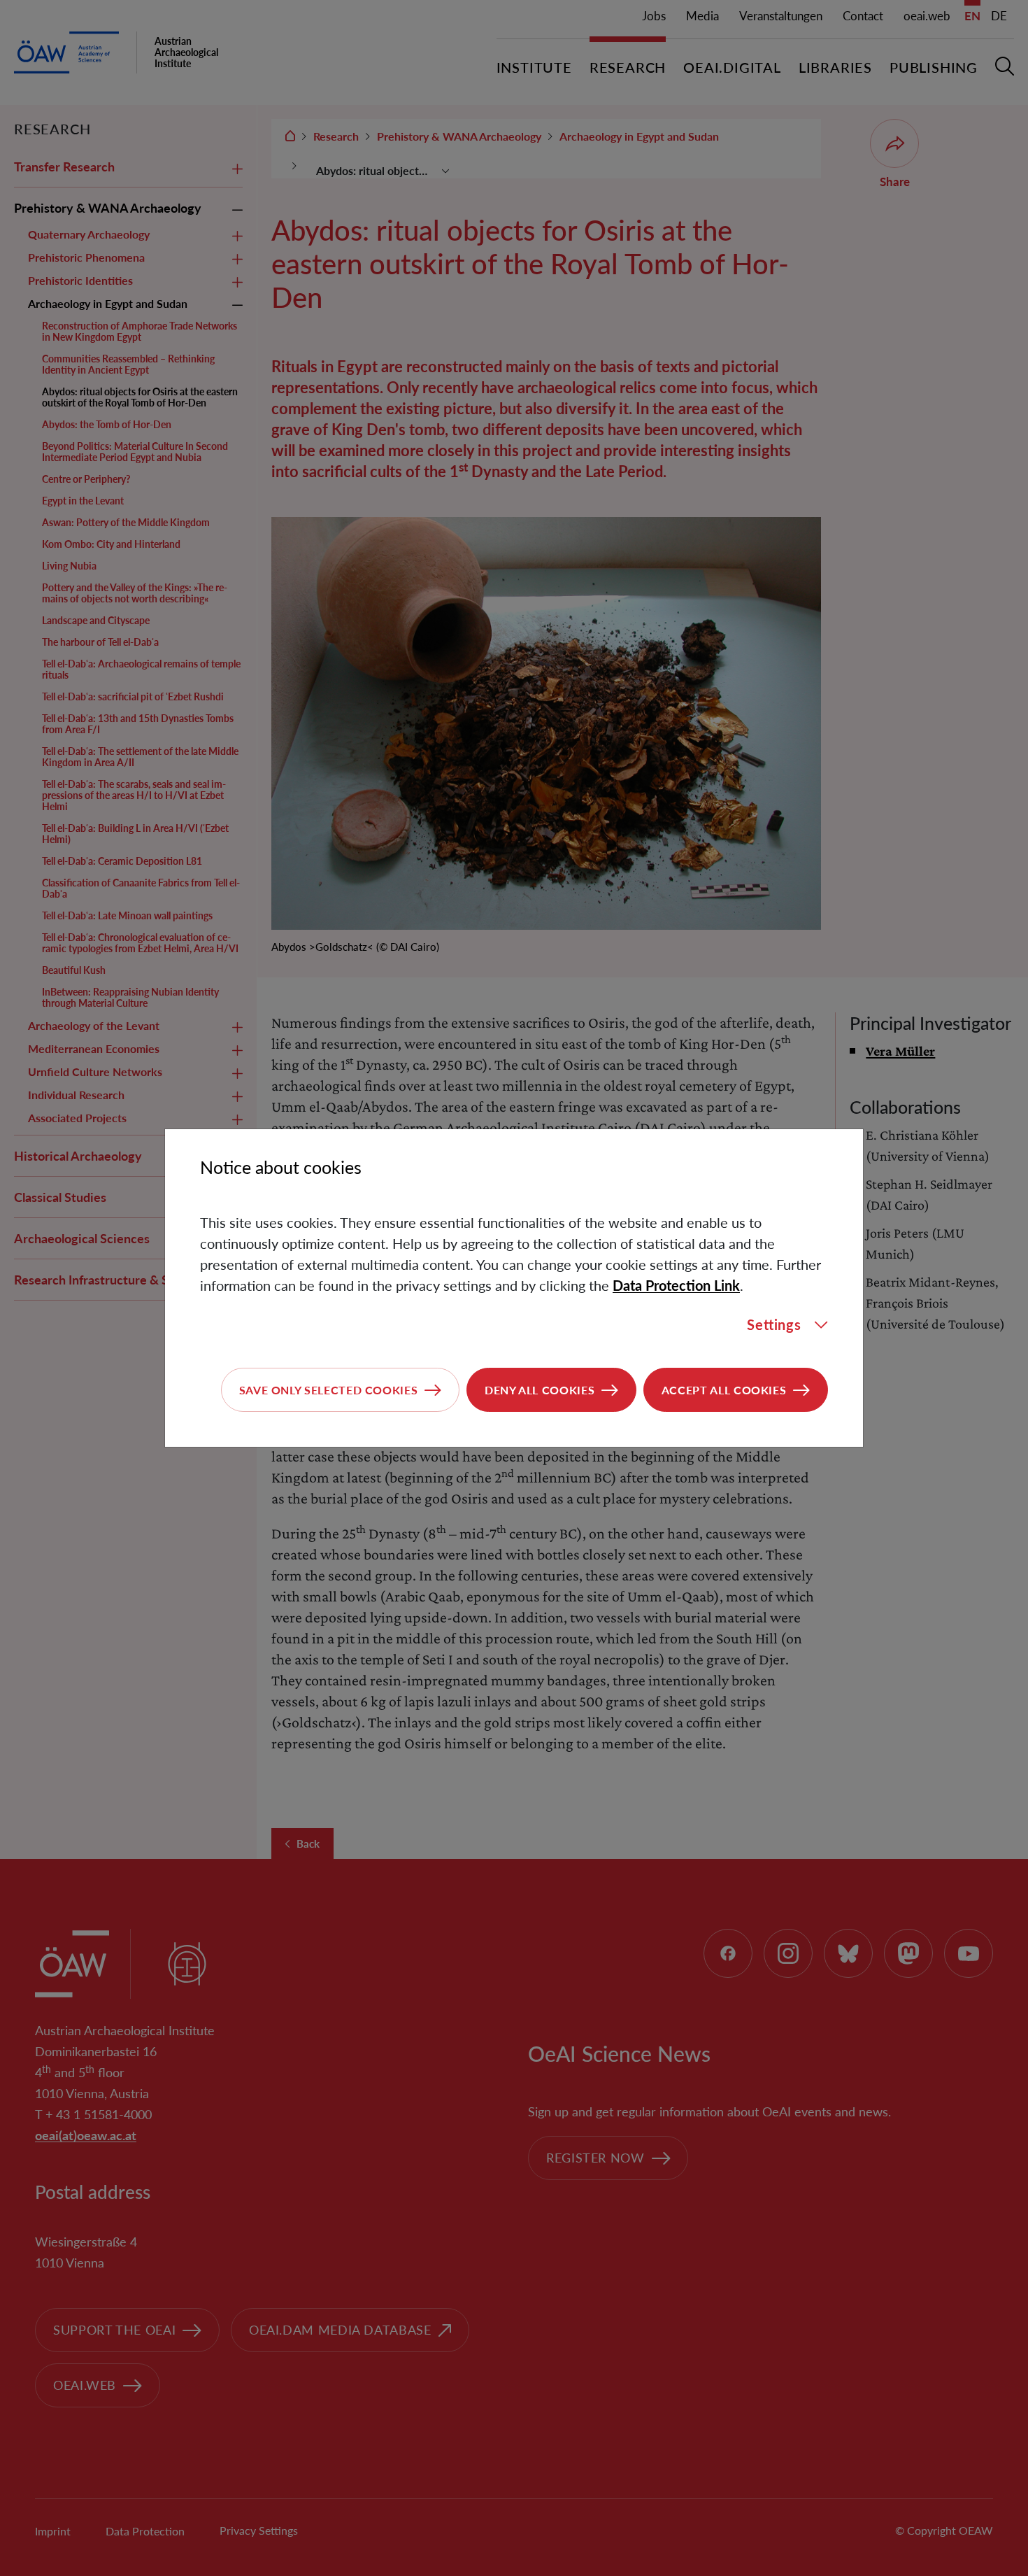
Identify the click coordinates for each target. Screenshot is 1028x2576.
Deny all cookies (540, 1390)
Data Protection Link (676, 1285)
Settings (774, 1324)
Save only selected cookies (329, 1390)
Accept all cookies (724, 1390)
